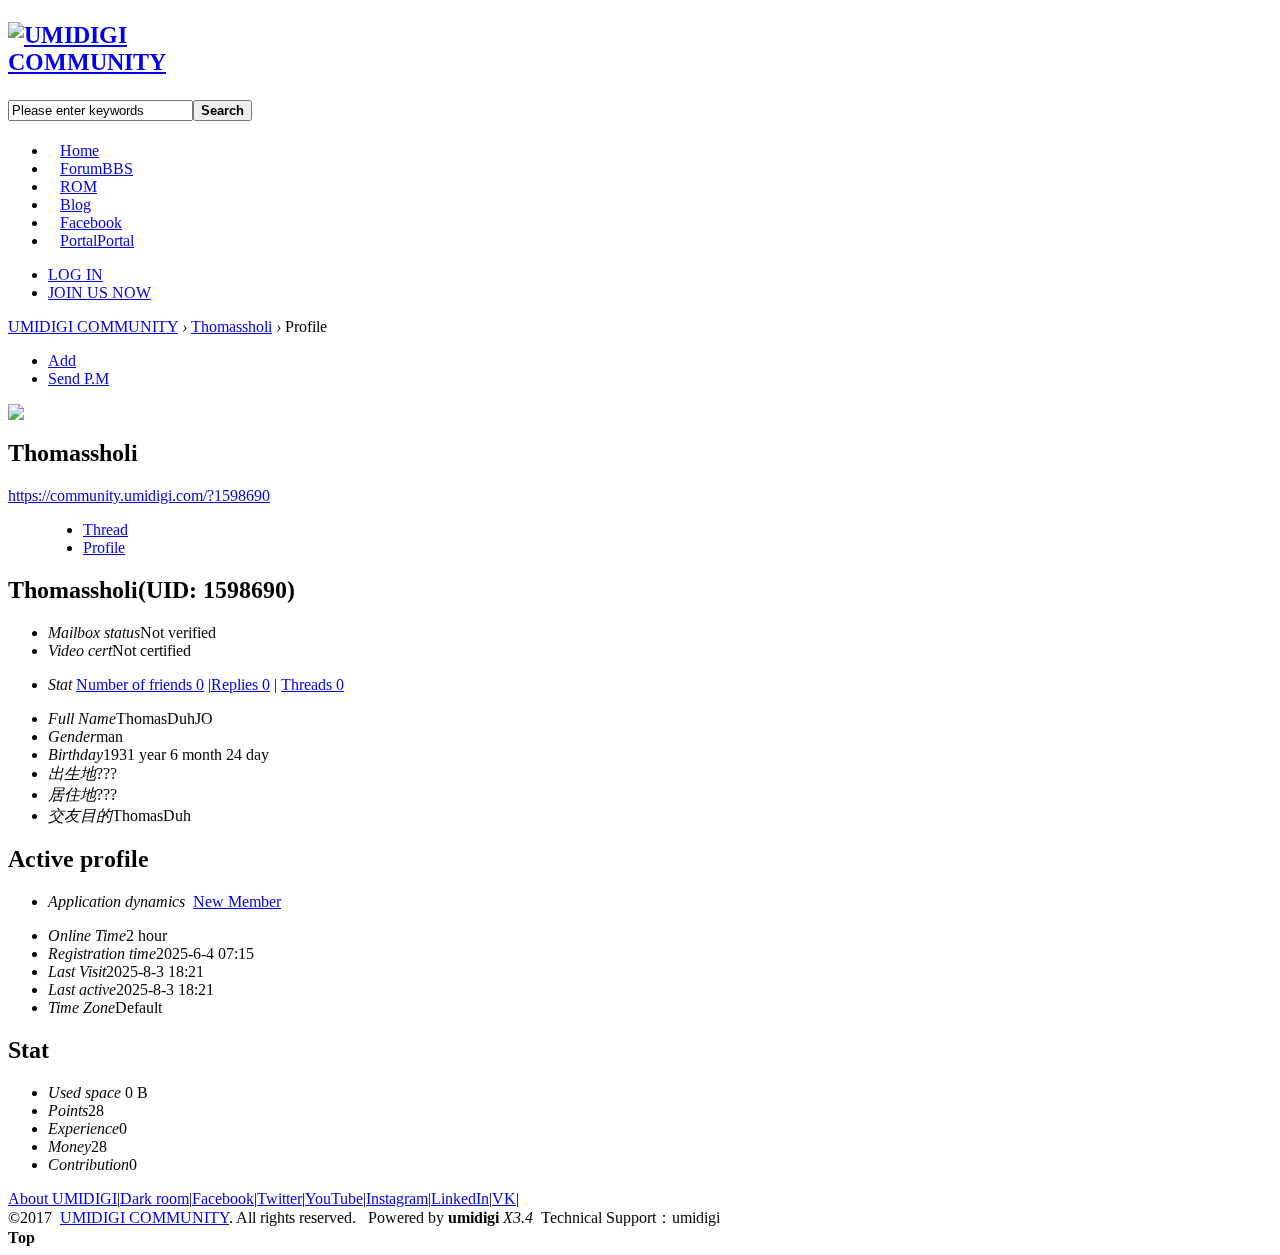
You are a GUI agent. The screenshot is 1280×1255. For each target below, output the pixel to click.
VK (504, 1198)
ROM (78, 186)
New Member (237, 901)
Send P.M (78, 378)
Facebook (91, 222)
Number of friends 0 (140, 684)
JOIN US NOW (99, 292)
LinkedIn (460, 1198)
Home (79, 150)
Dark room (154, 1198)
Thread (105, 529)
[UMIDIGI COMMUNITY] (115, 62)
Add (62, 360)
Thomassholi (231, 326)
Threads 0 (312, 684)
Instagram (397, 1198)
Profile (104, 547)
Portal (97, 240)
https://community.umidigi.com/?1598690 (139, 495)
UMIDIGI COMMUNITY (93, 326)
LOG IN (75, 274)
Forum (96, 168)
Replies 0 (240, 684)
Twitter (279, 1198)
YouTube (334, 1198)
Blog (75, 204)
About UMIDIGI (62, 1198)
